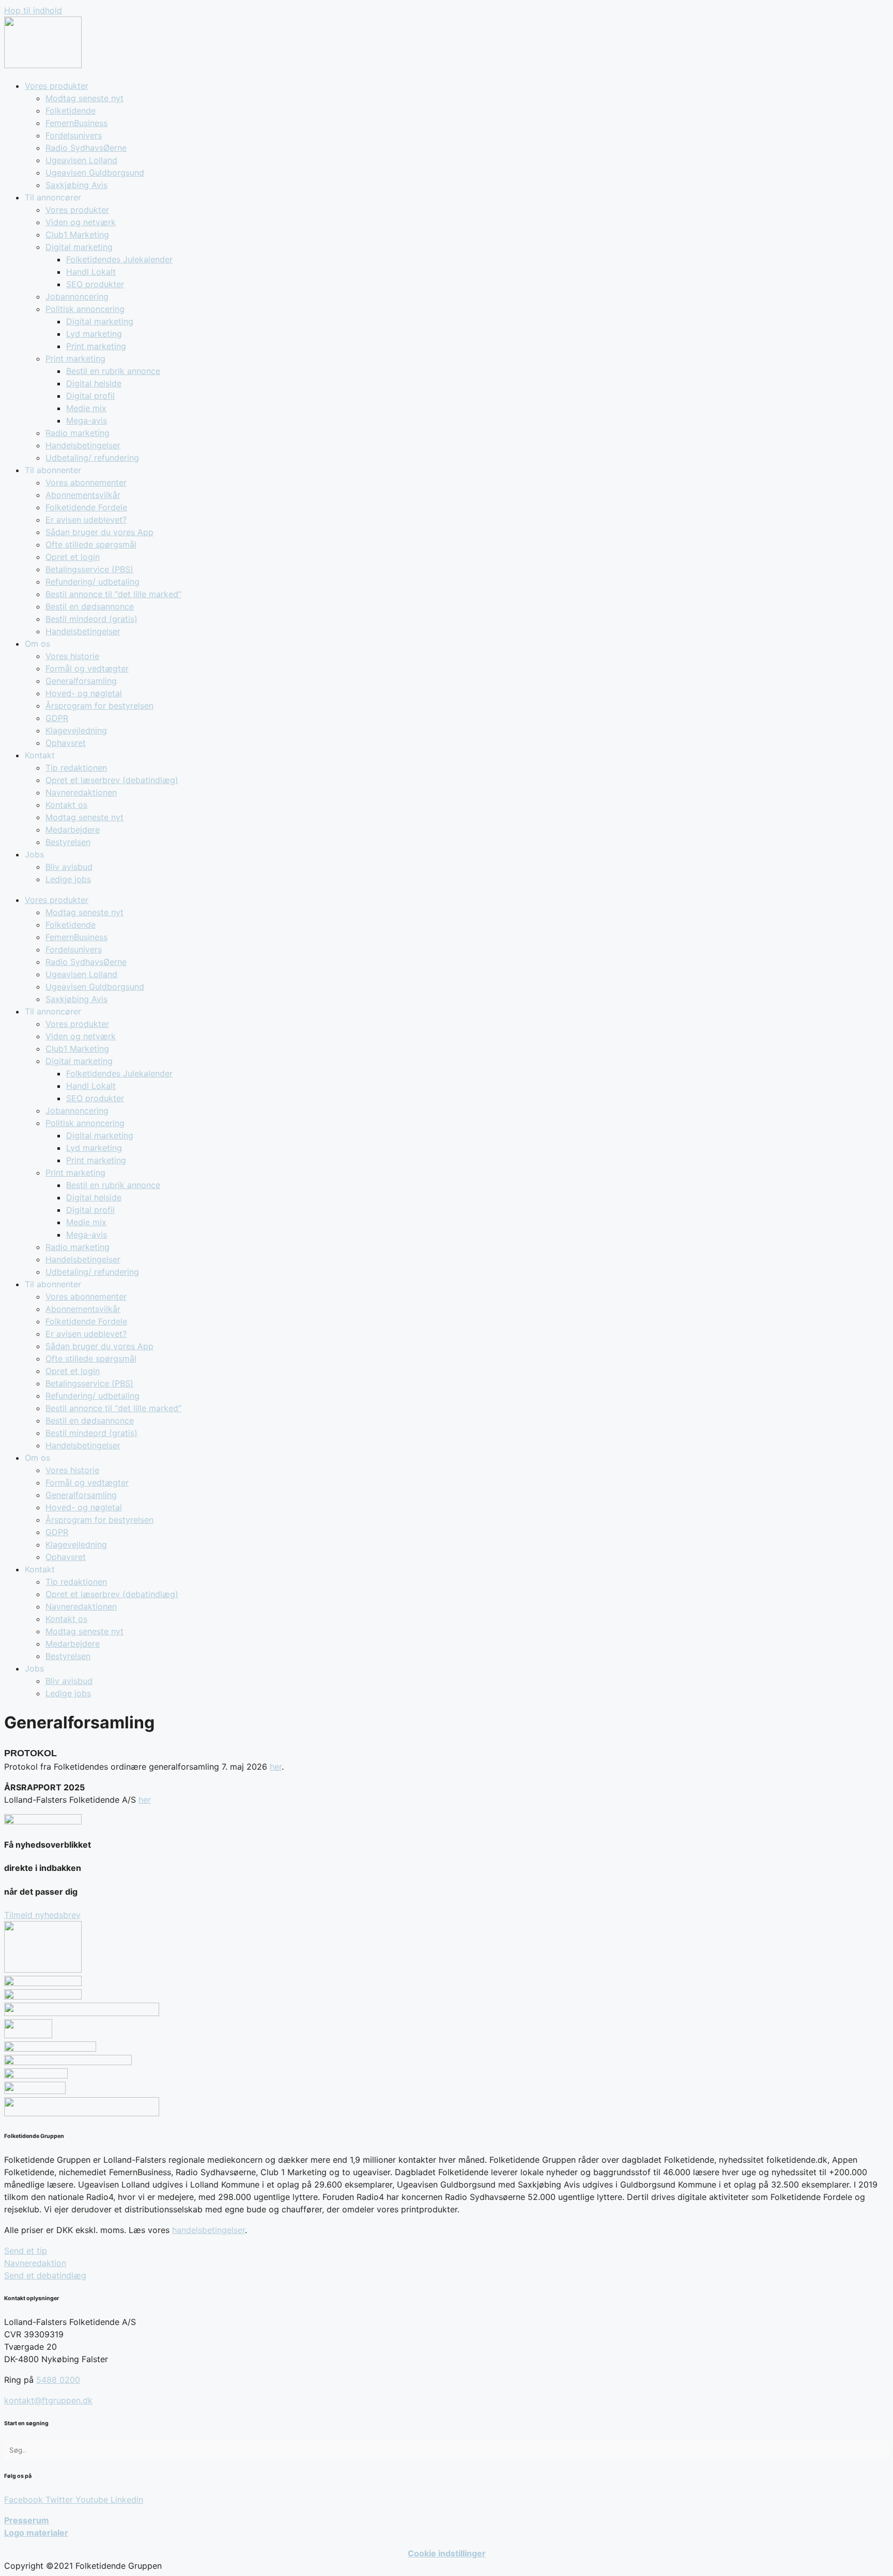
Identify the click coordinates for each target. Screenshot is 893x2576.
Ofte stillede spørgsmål (91, 544)
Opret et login (73, 557)
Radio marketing (78, 433)
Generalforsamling (81, 681)
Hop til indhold (33, 10)
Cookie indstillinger (447, 2553)
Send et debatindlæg (45, 2275)
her (276, 1767)
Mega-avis (87, 420)
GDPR (57, 718)
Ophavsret (66, 743)
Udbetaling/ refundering (92, 458)
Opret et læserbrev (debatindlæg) (112, 780)
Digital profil (90, 396)
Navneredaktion (35, 2263)
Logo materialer (36, 2533)
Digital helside (94, 383)
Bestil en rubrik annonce (113, 371)
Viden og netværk (81, 222)
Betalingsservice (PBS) (89, 569)
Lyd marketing (94, 334)
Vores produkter (57, 86)
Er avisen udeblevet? (86, 520)
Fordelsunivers (74, 135)
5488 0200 (58, 2380)
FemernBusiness (76, 123)
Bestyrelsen (68, 842)
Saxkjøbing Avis (76, 185)
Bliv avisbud (69, 867)
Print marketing (96, 346)
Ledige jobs (68, 879)
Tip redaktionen (76, 768)
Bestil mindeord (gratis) (91, 619)
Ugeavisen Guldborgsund (95, 173)
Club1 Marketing (77, 235)
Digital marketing (79, 247)
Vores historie (72, 656)
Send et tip (26, 2251)
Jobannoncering (77, 296)
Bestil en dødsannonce (90, 606)
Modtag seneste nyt (84, 98)
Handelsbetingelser (83, 445)
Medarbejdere (73, 830)
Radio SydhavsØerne (86, 148)
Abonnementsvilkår (83, 495)
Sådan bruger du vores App (99, 532)
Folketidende (71, 111)
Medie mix (86, 408)
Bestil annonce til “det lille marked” (113, 594)
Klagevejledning (76, 730)
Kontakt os (66, 805)
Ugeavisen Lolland (81, 160)
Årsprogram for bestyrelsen (99, 706)
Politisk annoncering (85, 309)
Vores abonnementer (86, 482)
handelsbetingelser (209, 2230)
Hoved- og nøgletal (84, 693)
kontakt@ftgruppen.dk (48, 2400)
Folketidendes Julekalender (119, 259)
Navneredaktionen (81, 792)
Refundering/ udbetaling (93, 582)
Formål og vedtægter (87, 668)
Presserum (27, 2520)
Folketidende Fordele (86, 507)
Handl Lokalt (91, 272)
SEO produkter (95, 284)
